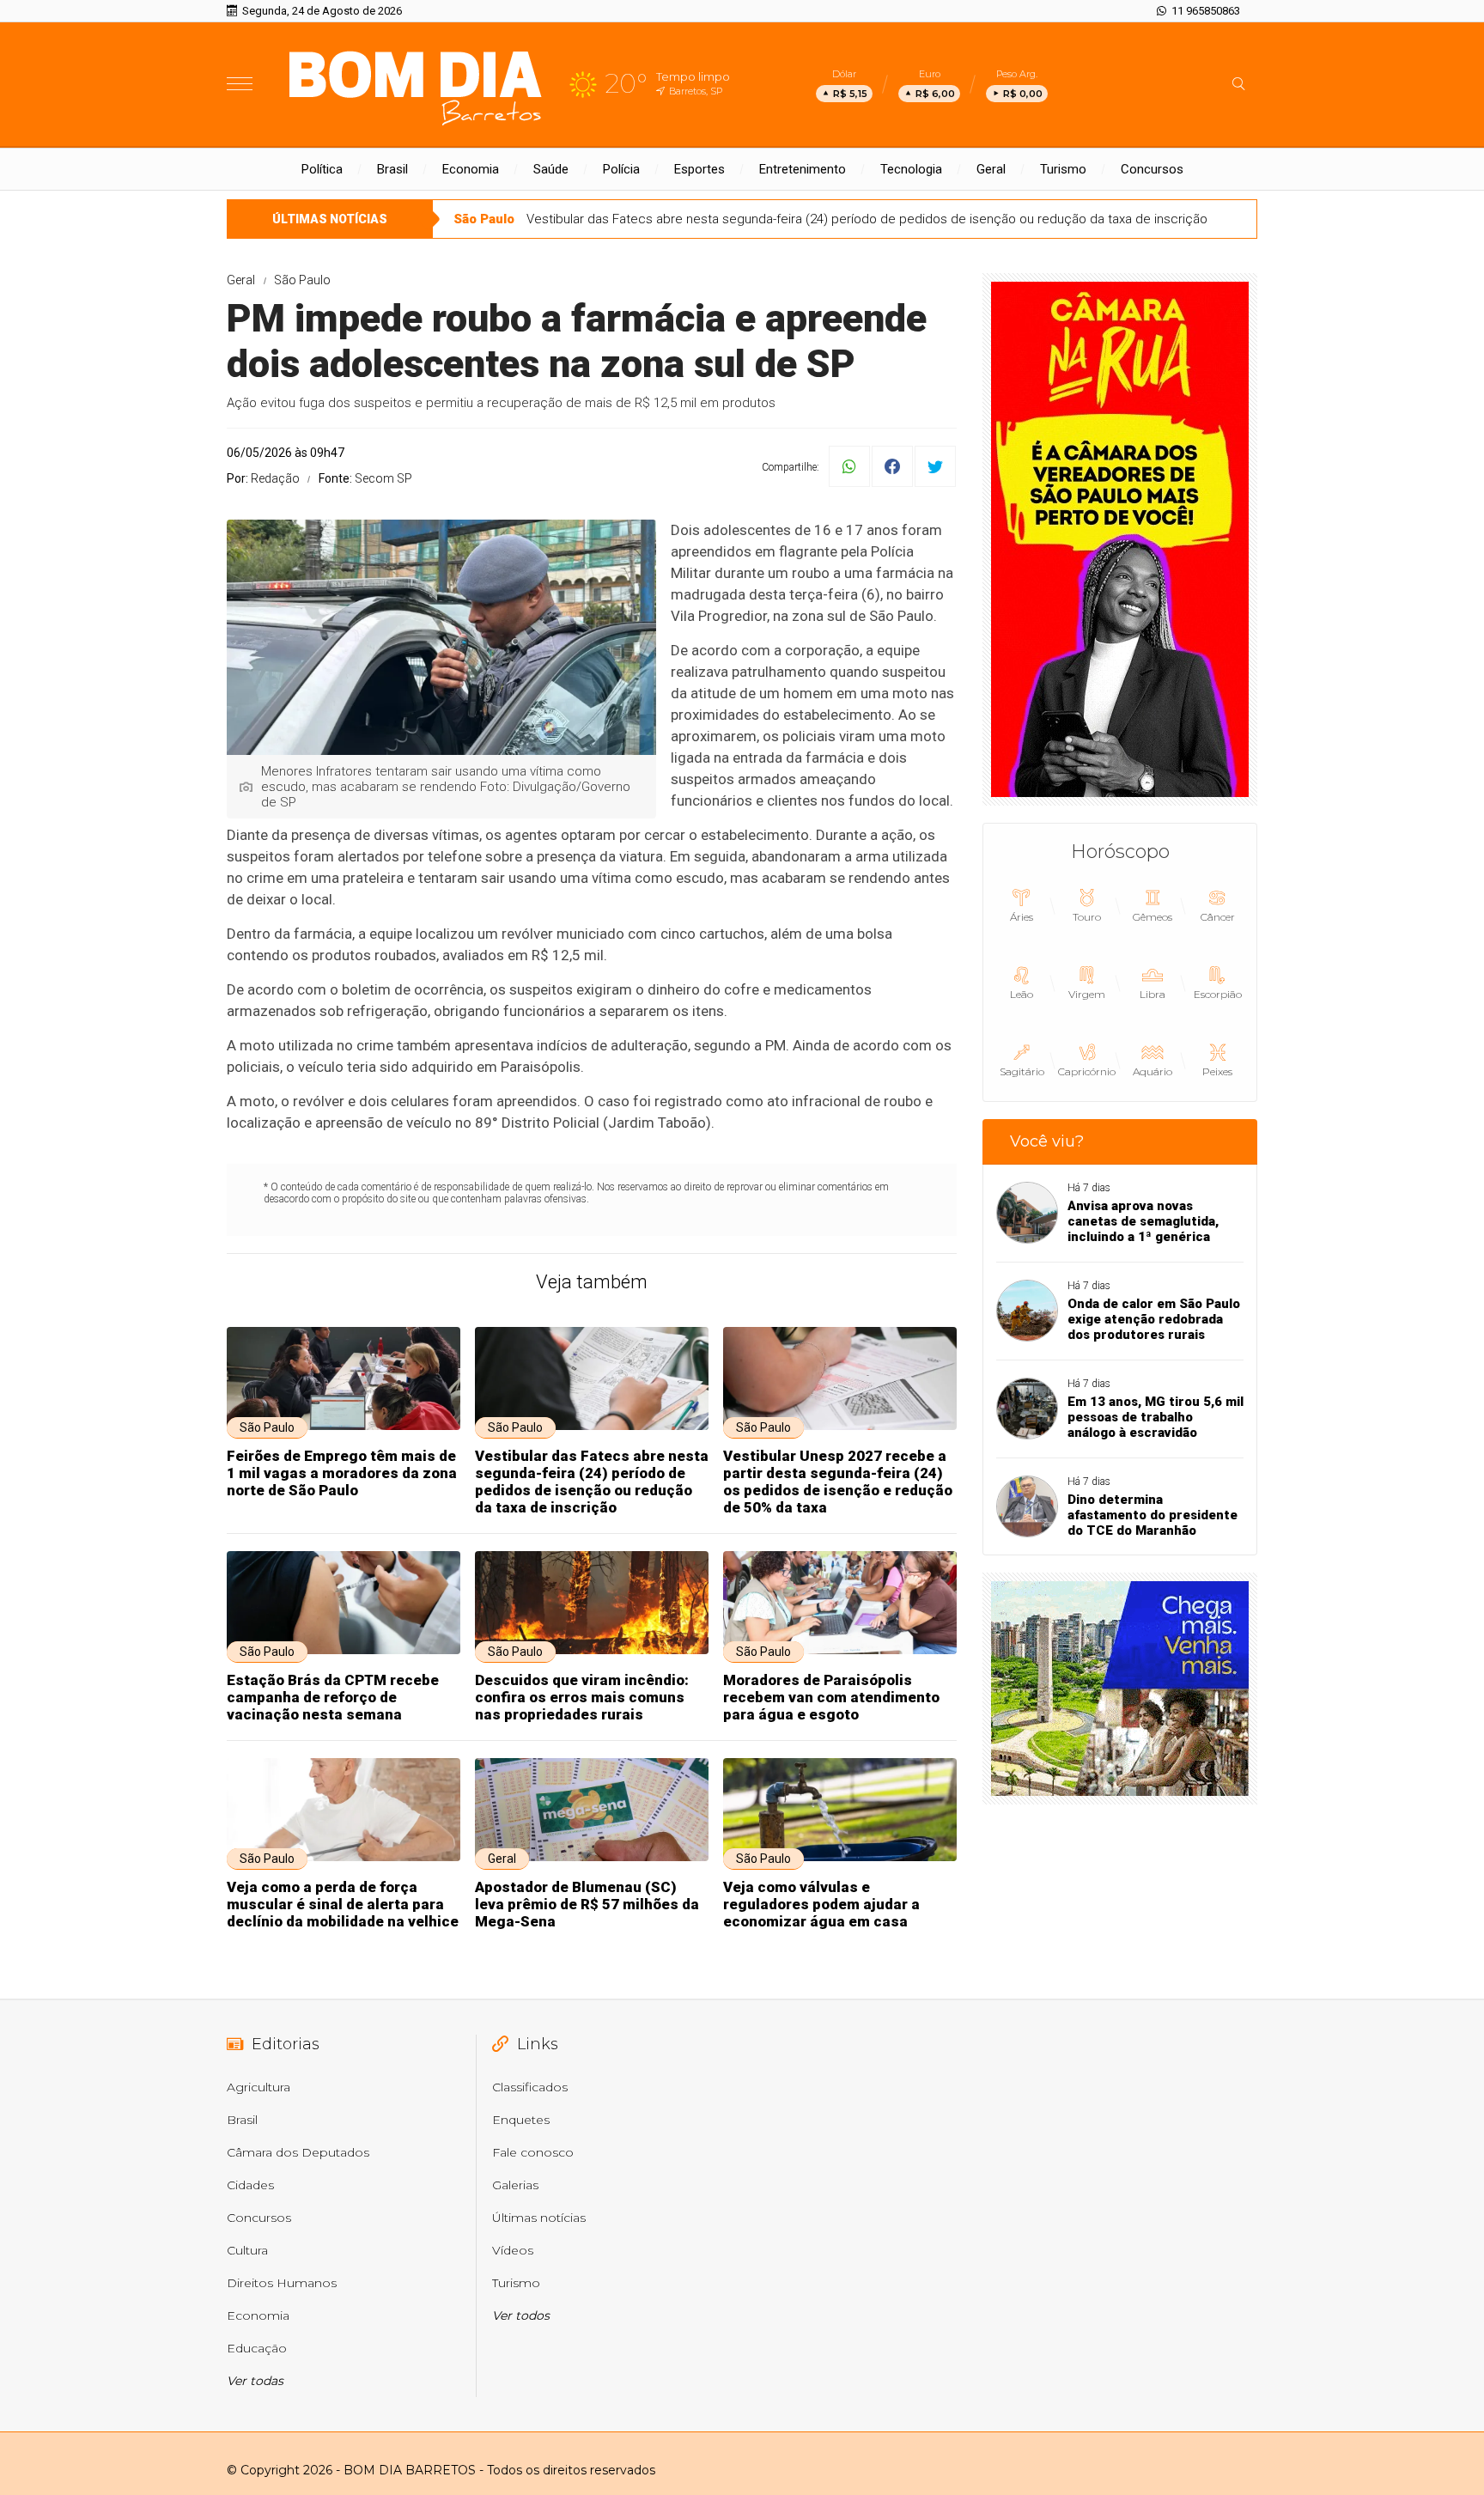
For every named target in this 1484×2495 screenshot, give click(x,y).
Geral (991, 169)
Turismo (1063, 169)
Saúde (551, 169)
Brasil (392, 169)
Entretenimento (803, 169)
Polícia (621, 169)
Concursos (1152, 169)
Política (322, 169)
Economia (471, 169)
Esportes (699, 169)
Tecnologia (911, 169)
